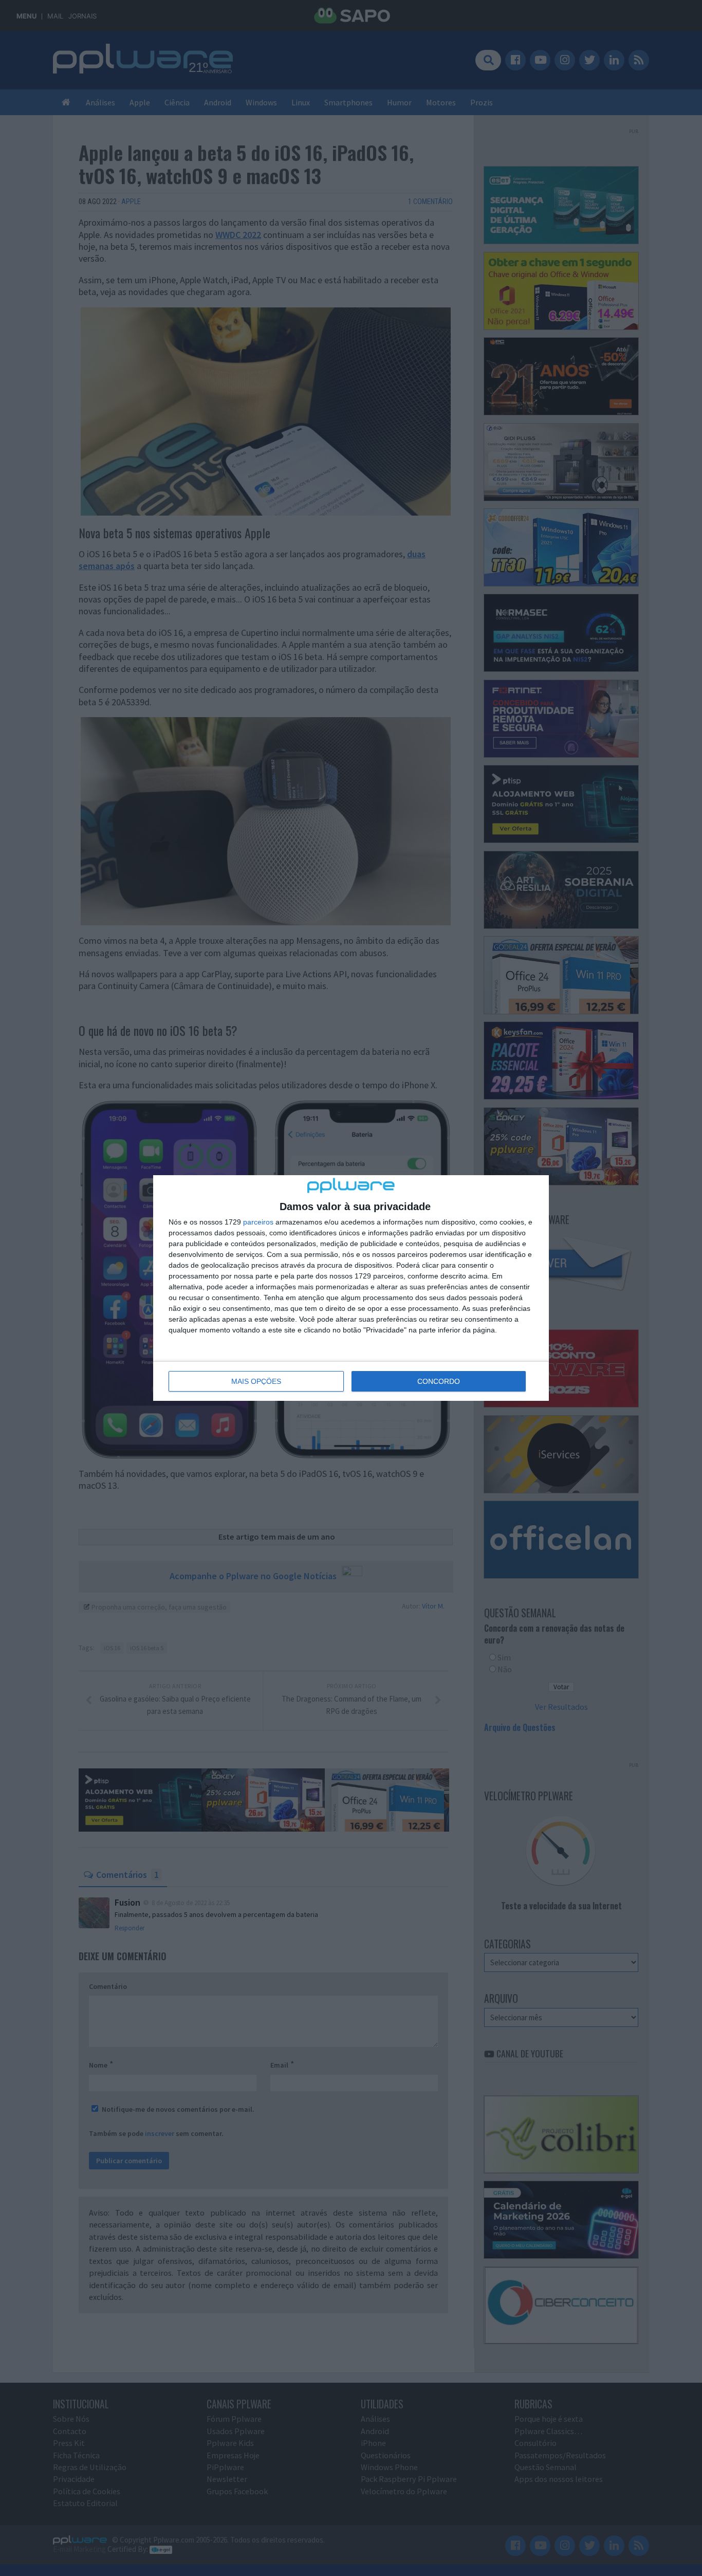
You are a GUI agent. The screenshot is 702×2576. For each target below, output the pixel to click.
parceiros (258, 1222)
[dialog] (351, 1288)
